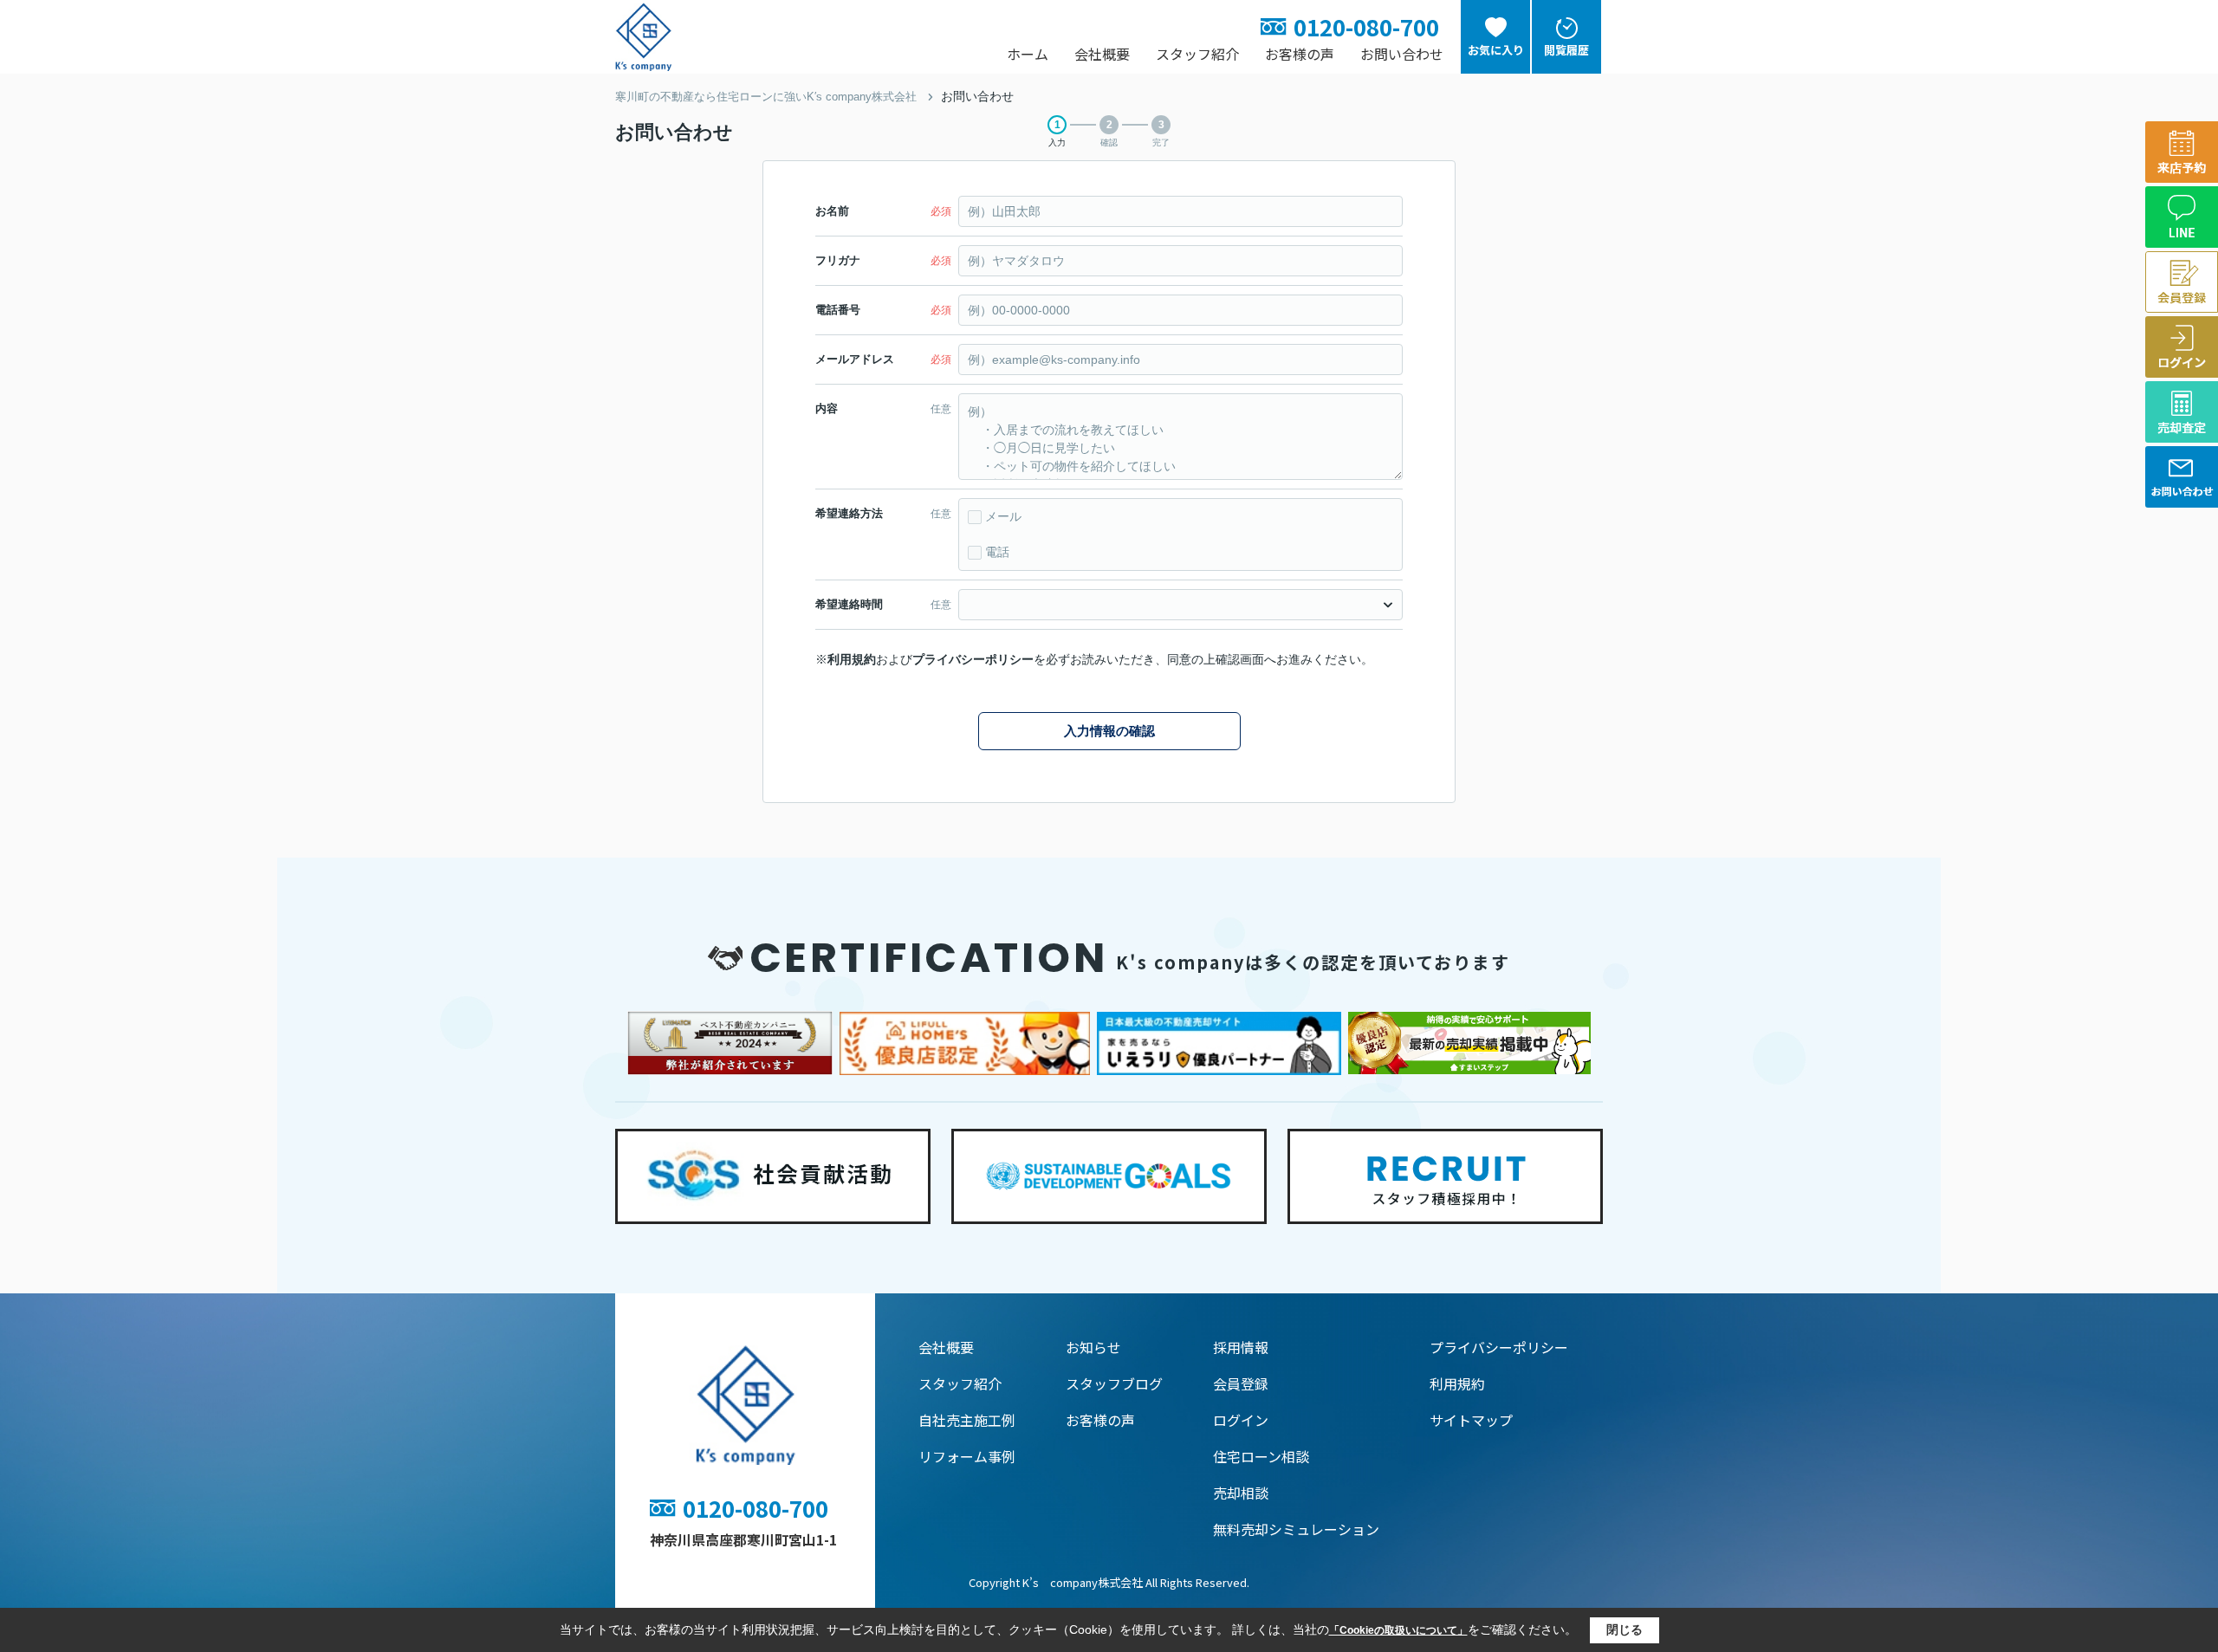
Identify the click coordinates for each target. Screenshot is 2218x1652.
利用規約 (852, 659)
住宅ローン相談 (1261, 1456)
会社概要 (1102, 54)
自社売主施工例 (967, 1420)
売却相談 (1241, 1493)
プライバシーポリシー (973, 659)
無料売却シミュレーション (1296, 1529)
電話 (997, 552)
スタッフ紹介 (1197, 54)
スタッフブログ (1114, 1383)
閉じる (1625, 1629)
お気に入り (1496, 50)
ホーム (1028, 54)
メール (1003, 516)
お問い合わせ (1402, 54)
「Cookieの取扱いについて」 (1398, 1630)
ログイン (1241, 1420)
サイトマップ (1471, 1420)
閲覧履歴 (1566, 50)
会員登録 (1241, 1383)
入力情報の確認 (1109, 731)
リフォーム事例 (967, 1456)
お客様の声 (1300, 54)
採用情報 (1241, 1347)
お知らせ (1093, 1347)
